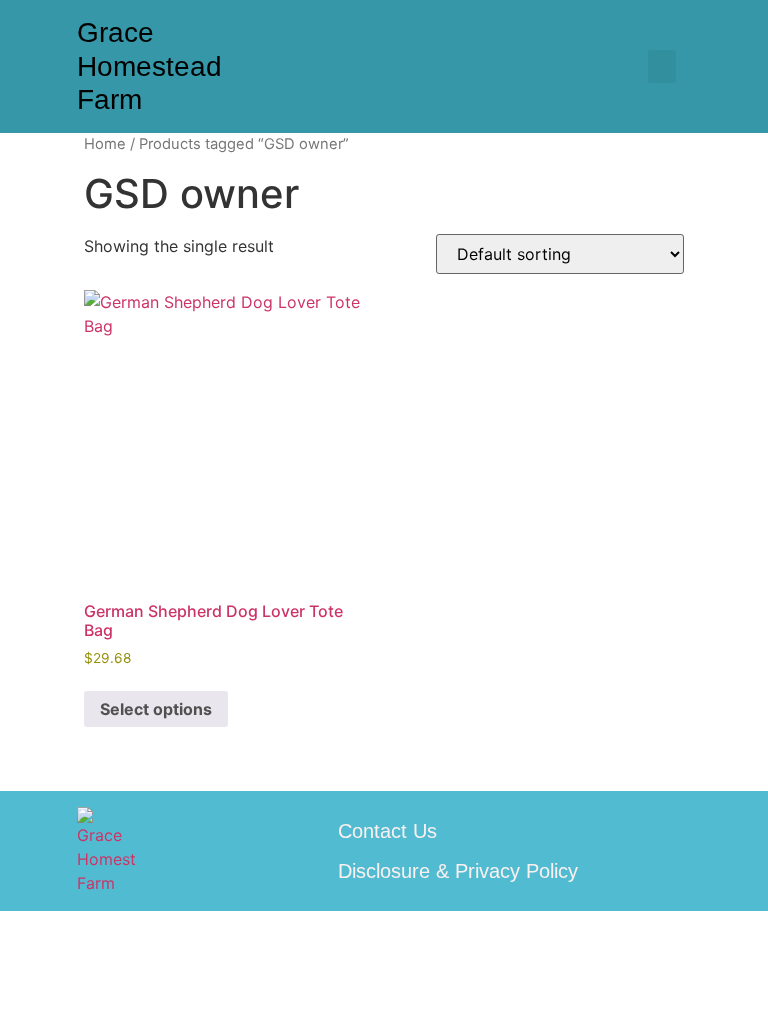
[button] (662, 66)
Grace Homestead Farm (149, 66)
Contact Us (387, 831)
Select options (156, 709)
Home (105, 144)
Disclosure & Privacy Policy (458, 871)
